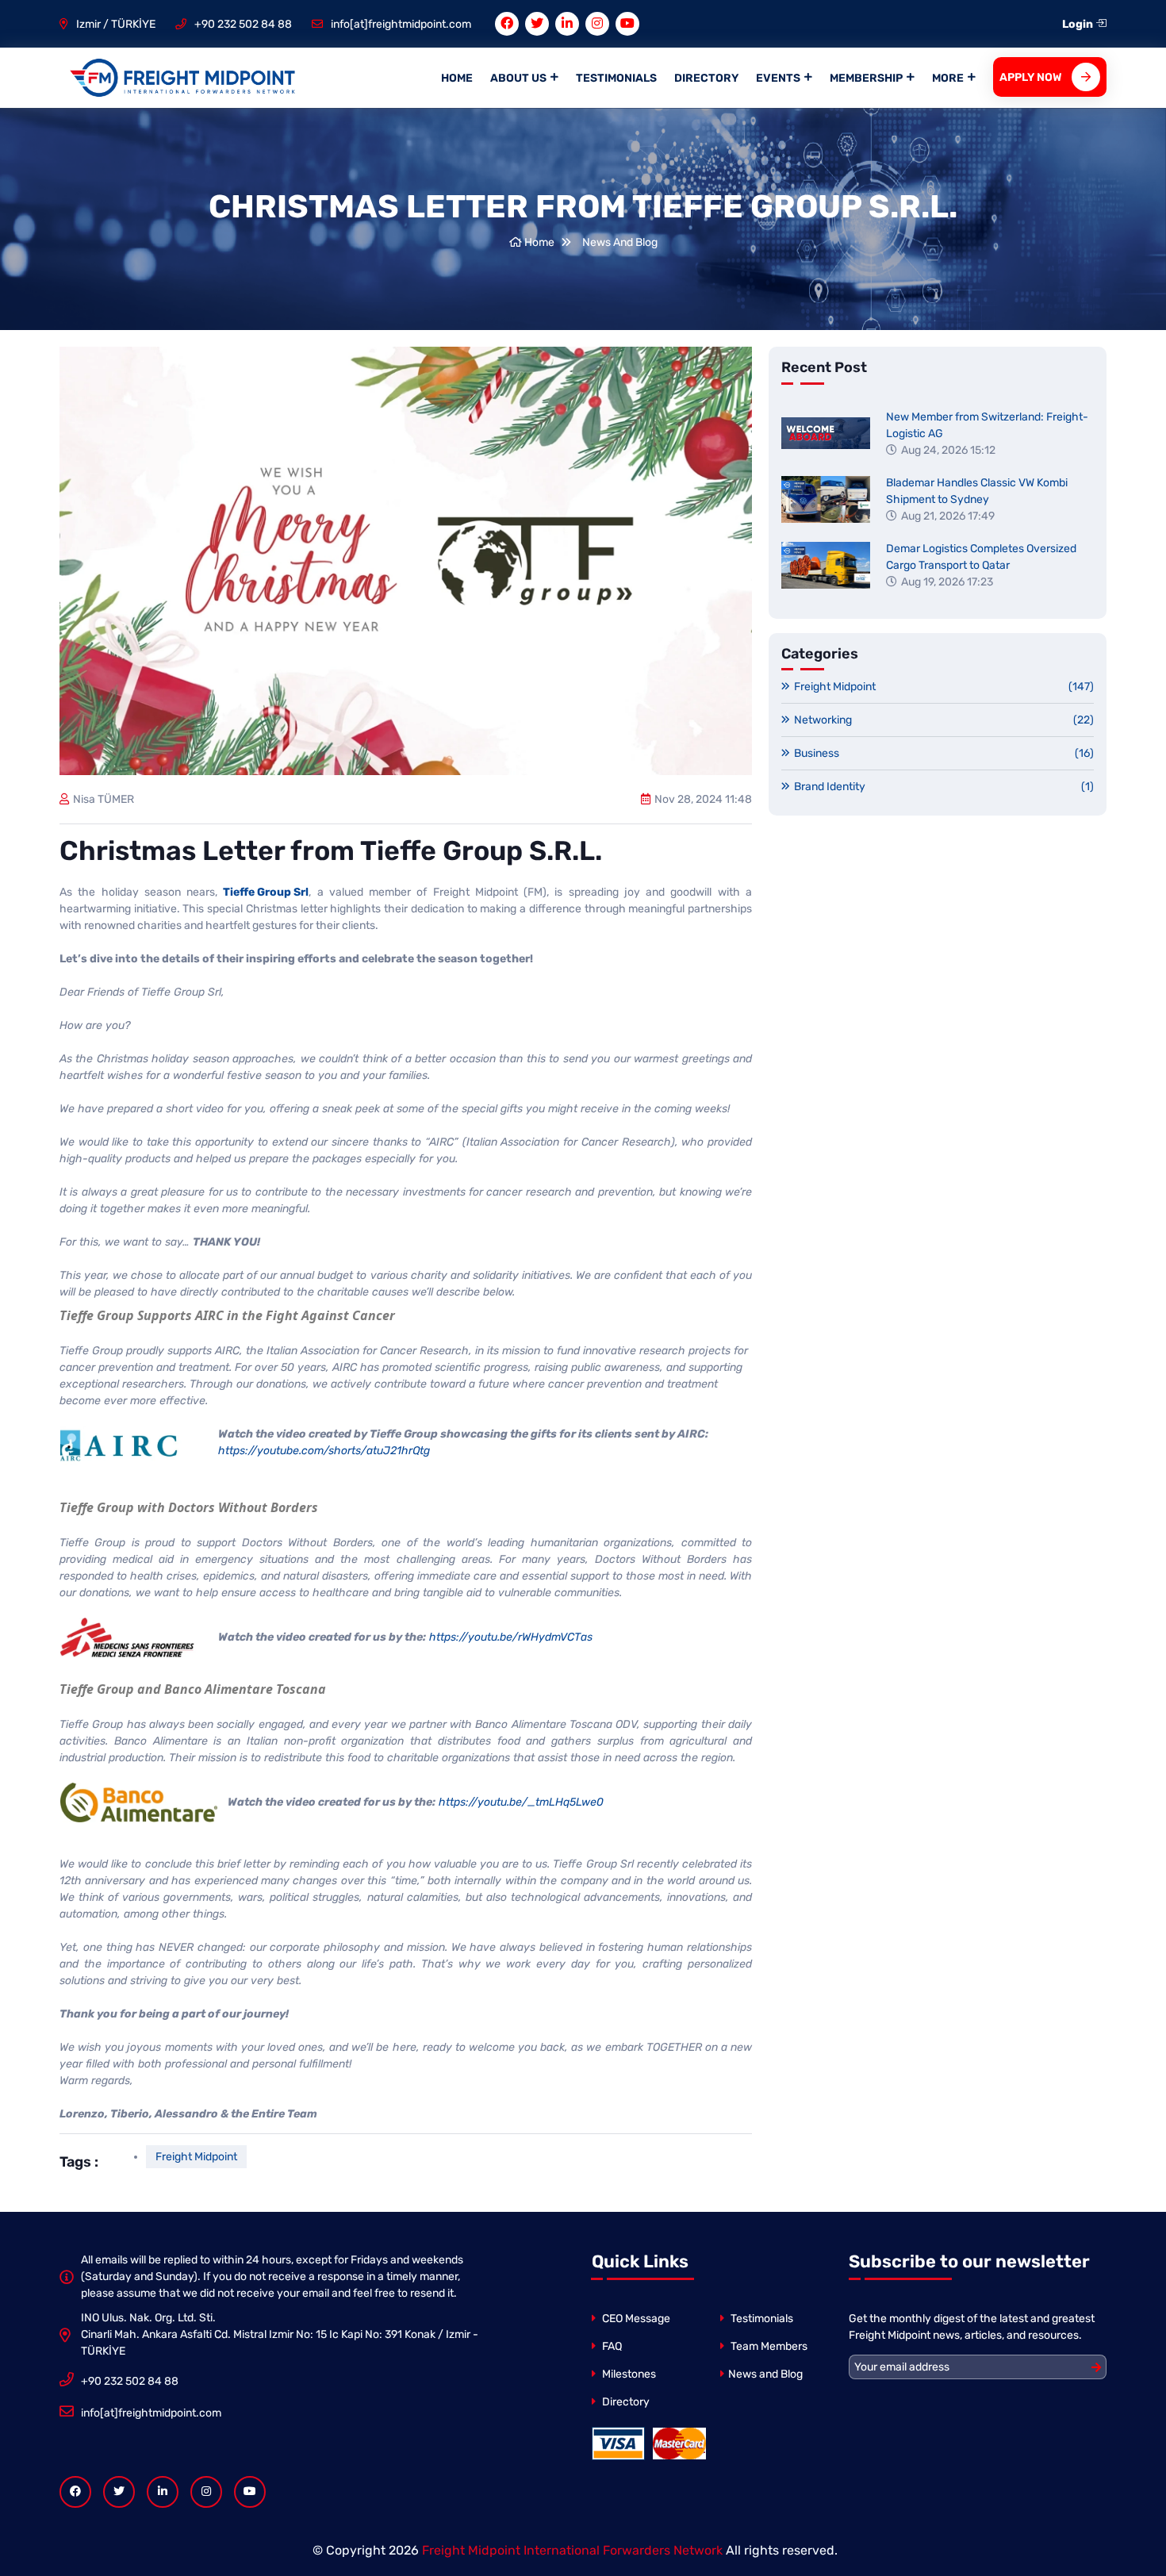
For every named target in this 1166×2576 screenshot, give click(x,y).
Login (1079, 24)
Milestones (628, 2374)
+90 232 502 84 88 (243, 24)
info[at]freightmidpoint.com (401, 24)
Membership (866, 78)
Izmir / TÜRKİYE (116, 24)
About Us (518, 78)
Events (778, 78)
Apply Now (1031, 77)
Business (944, 753)
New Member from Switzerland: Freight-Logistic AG (987, 425)
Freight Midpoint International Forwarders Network (572, 2550)
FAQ (611, 2346)
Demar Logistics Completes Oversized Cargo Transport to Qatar (981, 557)
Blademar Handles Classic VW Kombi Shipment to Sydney (977, 491)
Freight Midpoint (196, 2157)
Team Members (768, 2346)
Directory (706, 78)
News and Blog (765, 2374)
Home (457, 78)
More (948, 78)
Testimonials (616, 78)
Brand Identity (944, 787)
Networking (944, 720)
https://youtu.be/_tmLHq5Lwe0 (521, 1802)
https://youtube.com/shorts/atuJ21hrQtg (324, 1451)
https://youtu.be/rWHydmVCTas (511, 1637)
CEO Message (635, 2319)
